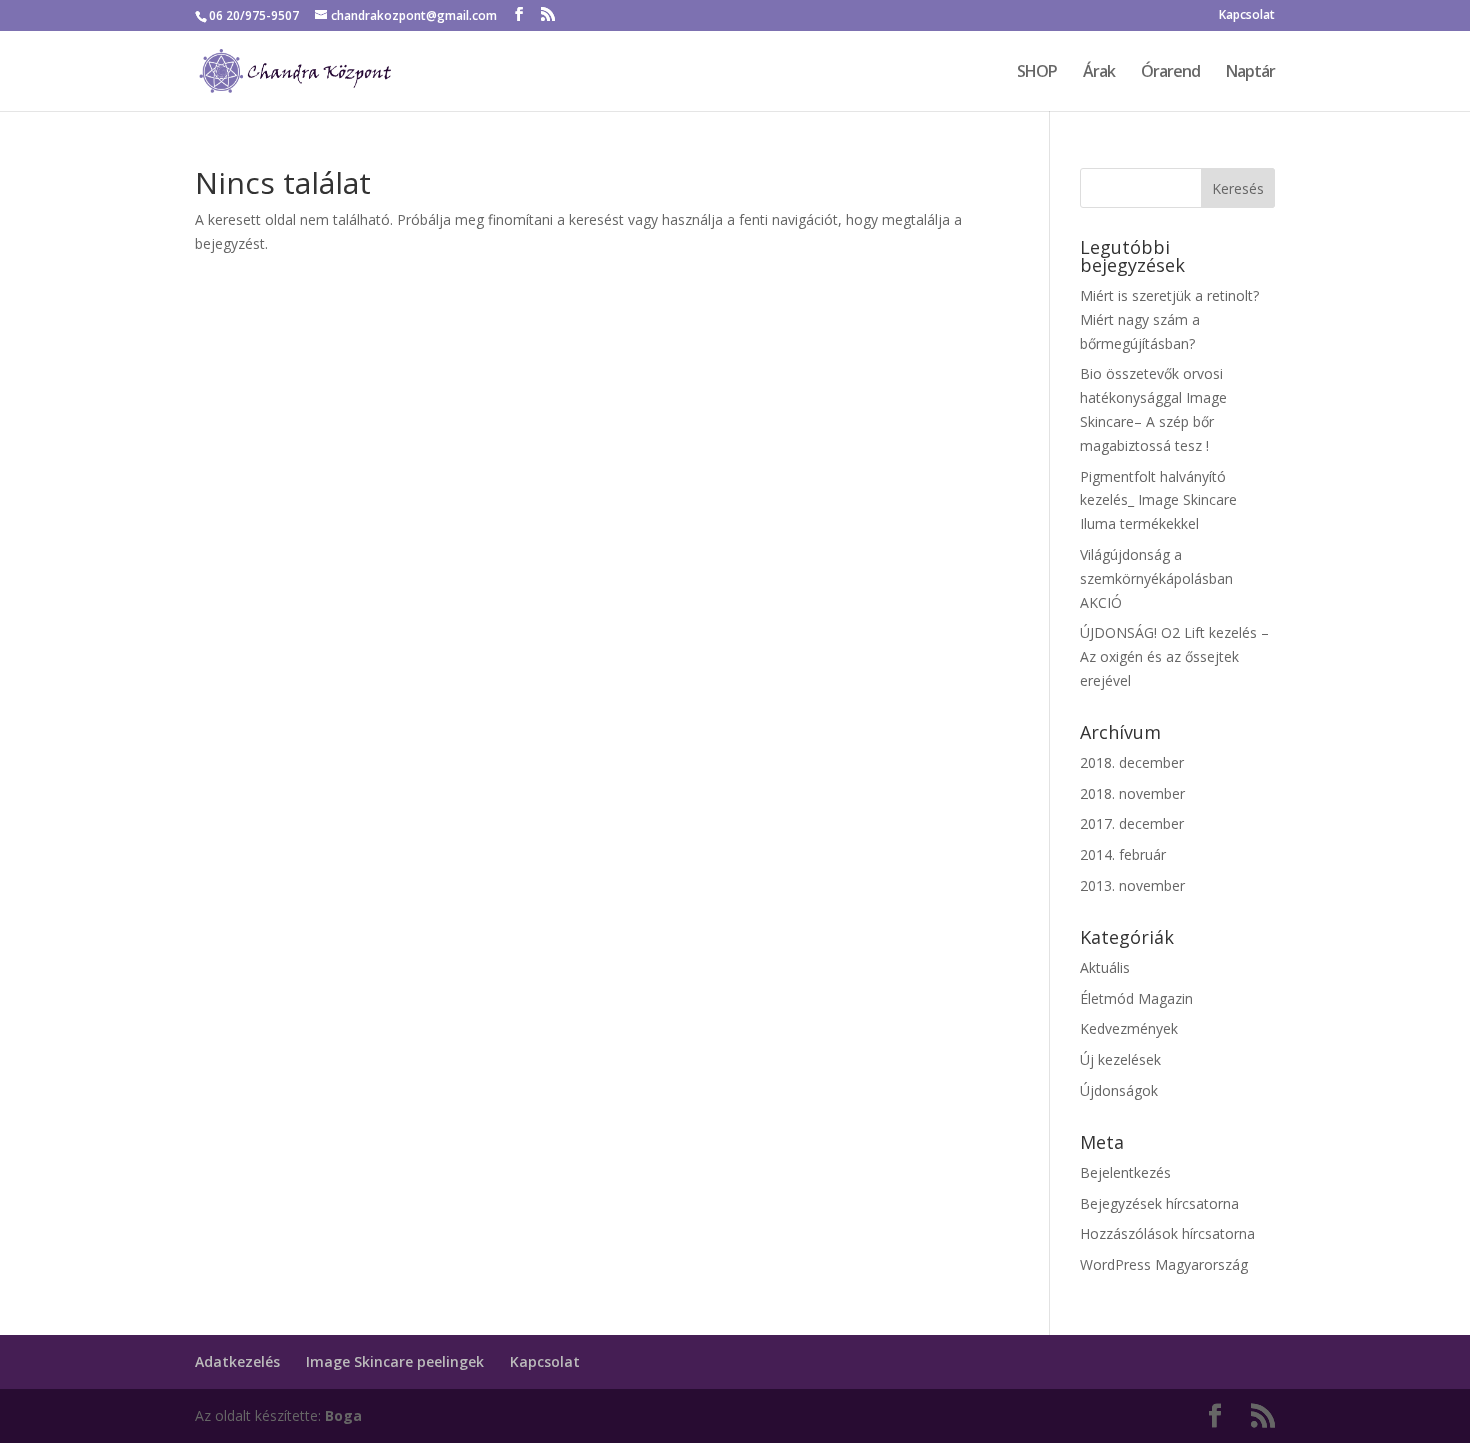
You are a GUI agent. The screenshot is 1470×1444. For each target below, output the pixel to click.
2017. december (1132, 823)
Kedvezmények (1129, 1028)
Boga (343, 1415)
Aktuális (1105, 967)
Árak (1099, 73)
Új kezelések (1120, 1059)
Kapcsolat (1247, 16)
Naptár (1250, 73)
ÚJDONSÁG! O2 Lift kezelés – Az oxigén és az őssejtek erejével (1174, 656)
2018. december (1132, 762)
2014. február (1123, 854)
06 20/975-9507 (254, 15)
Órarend (1170, 73)
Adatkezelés (237, 1361)
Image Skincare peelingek (395, 1361)
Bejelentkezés (1125, 1172)
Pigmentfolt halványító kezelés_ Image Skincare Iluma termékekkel (1158, 500)
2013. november (1132, 885)
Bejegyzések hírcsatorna (1159, 1203)
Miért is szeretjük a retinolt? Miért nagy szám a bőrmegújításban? (1169, 319)
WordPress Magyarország (1164, 1264)
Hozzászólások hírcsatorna (1167, 1233)
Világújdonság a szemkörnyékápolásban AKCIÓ (1156, 578)
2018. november (1132, 793)
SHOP (1037, 73)
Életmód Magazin (1136, 998)
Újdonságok (1119, 1090)
